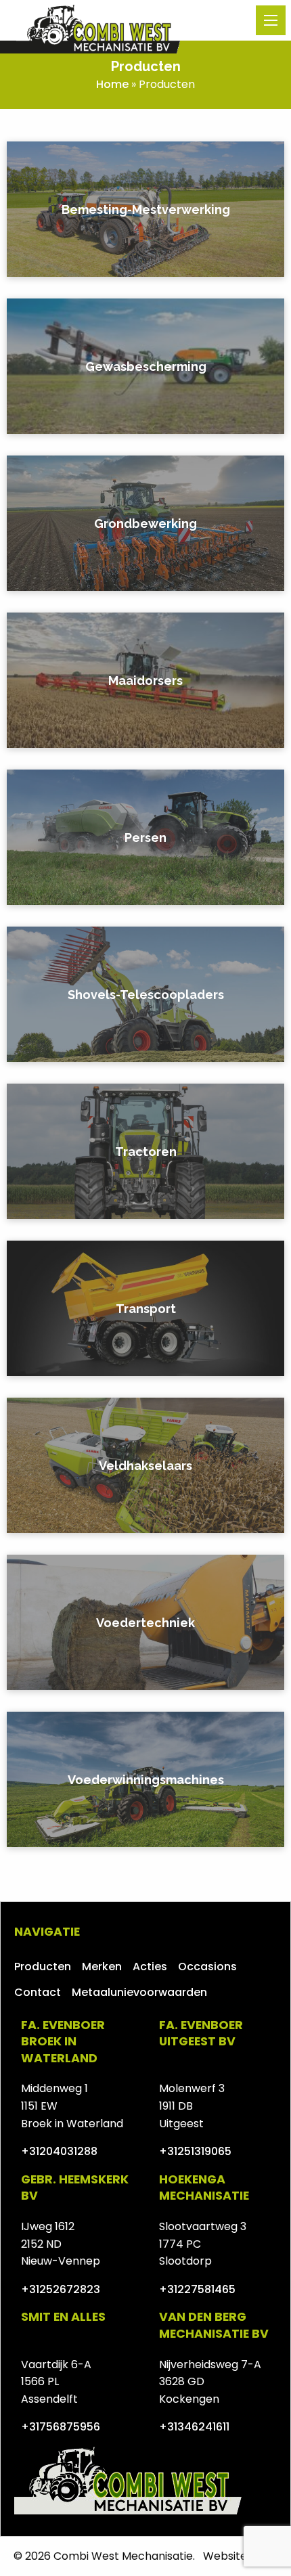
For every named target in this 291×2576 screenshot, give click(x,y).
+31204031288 (59, 2151)
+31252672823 (61, 2289)
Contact (38, 1992)
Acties (150, 1967)
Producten (43, 1967)
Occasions (207, 1967)
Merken (102, 1967)
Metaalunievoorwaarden (139, 1992)
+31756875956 (61, 2427)
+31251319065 (195, 2151)
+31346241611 (194, 2427)
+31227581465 (197, 2289)
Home (112, 84)
